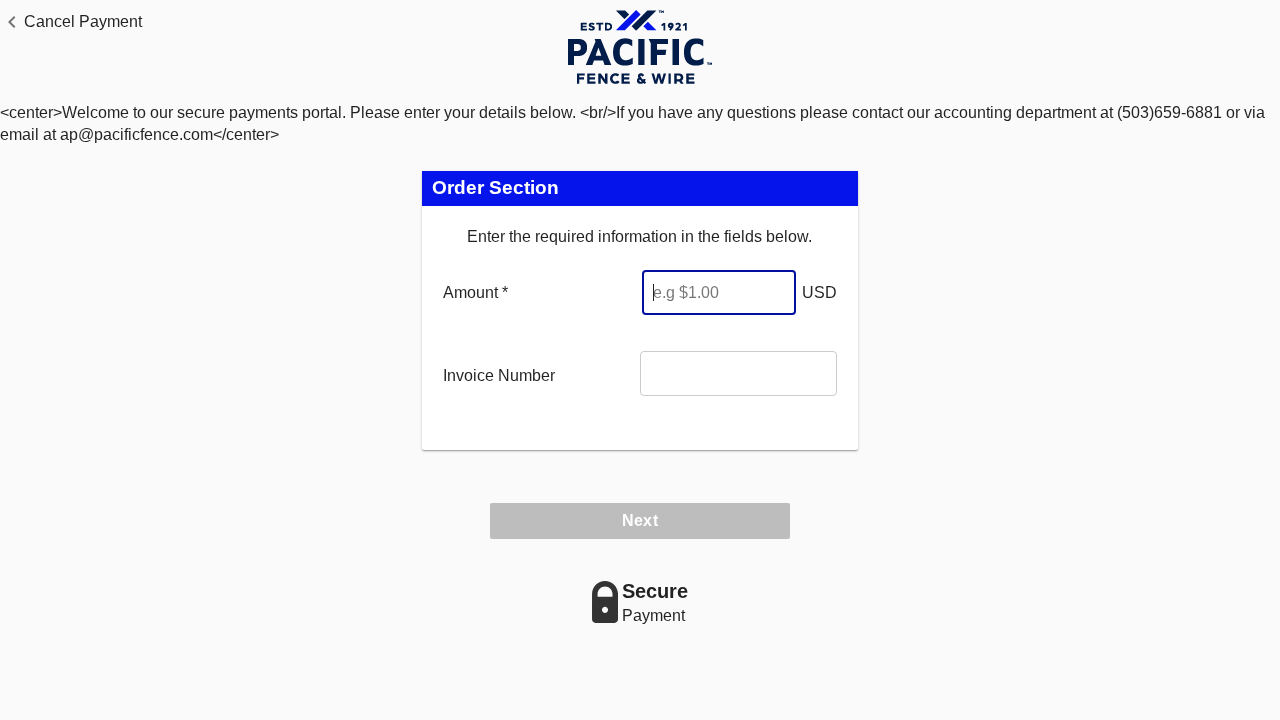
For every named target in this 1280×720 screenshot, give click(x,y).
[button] (71, 22)
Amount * (475, 292)
